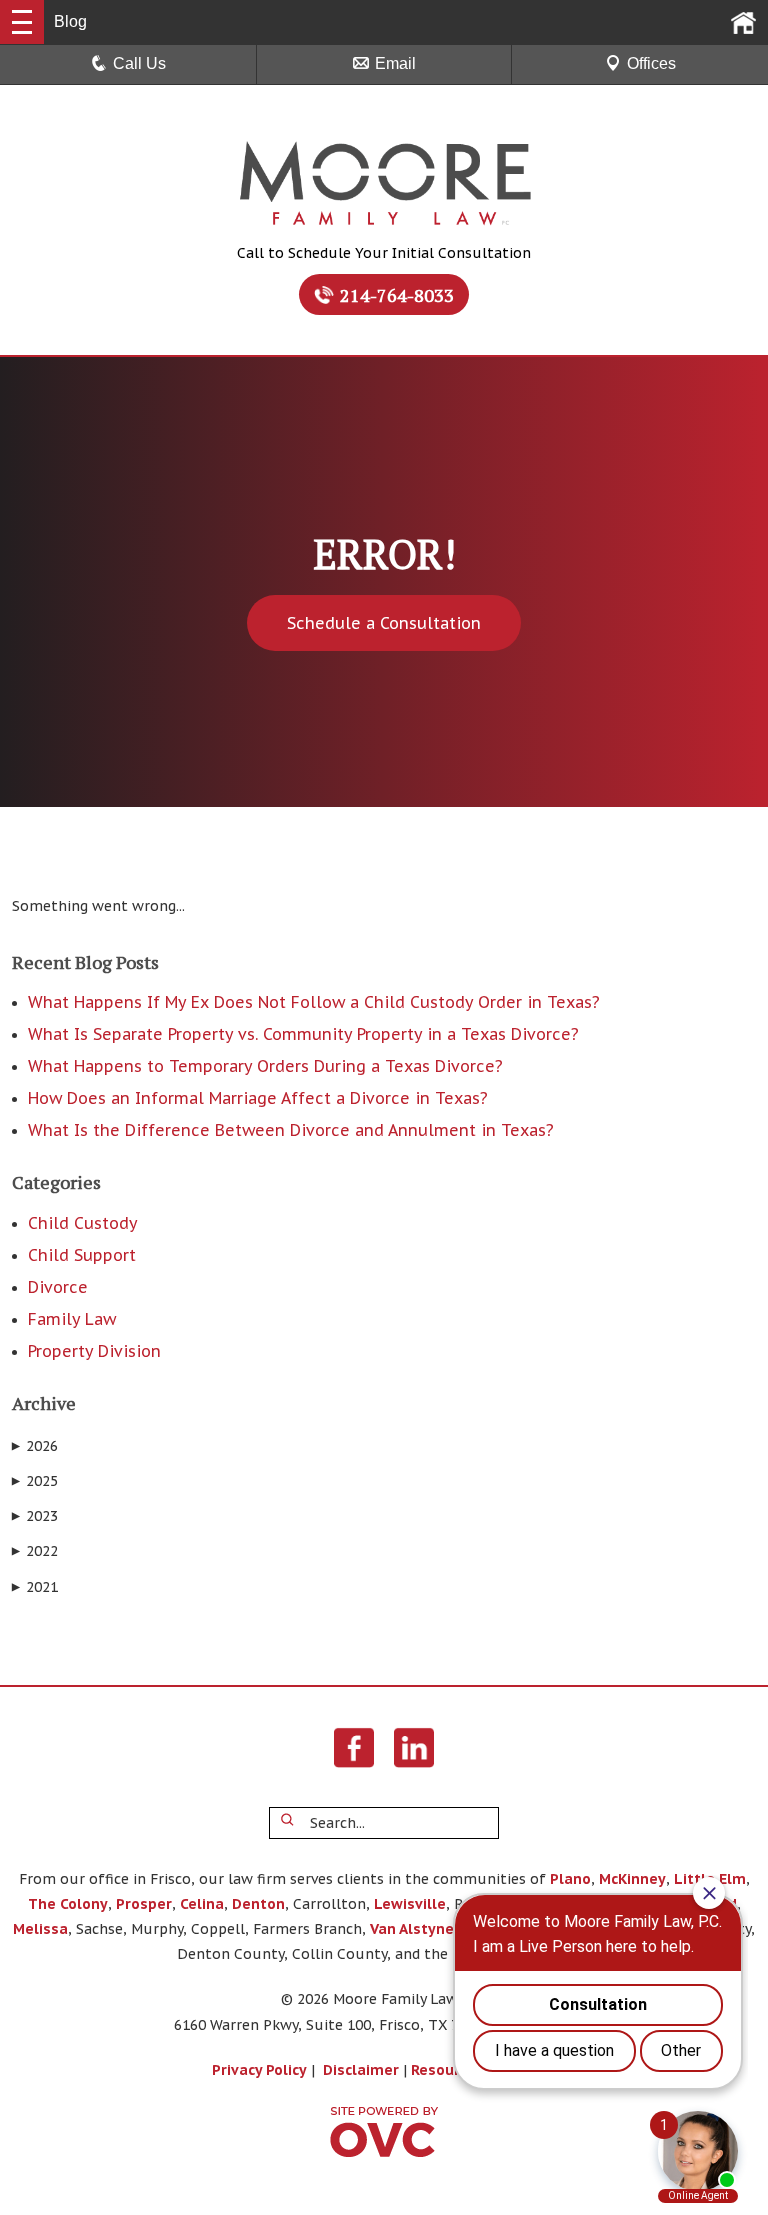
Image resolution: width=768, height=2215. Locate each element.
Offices (651, 63)
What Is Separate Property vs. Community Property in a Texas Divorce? (303, 1034)
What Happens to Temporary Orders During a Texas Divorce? (265, 1066)
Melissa (40, 1929)
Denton (258, 1904)
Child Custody (83, 1223)
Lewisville (410, 1904)
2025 (35, 1481)
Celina (202, 1904)
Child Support (82, 1255)
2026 (35, 1446)
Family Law (72, 1319)
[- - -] (22, 22)
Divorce (58, 1287)
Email (395, 63)
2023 (35, 1516)
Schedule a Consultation (384, 623)
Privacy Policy (259, 2070)
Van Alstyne (412, 1929)
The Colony (68, 1904)
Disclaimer (361, 2070)
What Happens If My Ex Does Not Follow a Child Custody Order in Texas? (314, 1002)
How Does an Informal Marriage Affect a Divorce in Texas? (258, 1098)
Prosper (144, 1904)
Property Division (94, 1351)
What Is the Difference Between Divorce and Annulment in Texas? (291, 1130)
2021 (35, 1587)
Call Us (139, 63)
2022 (35, 1551)
